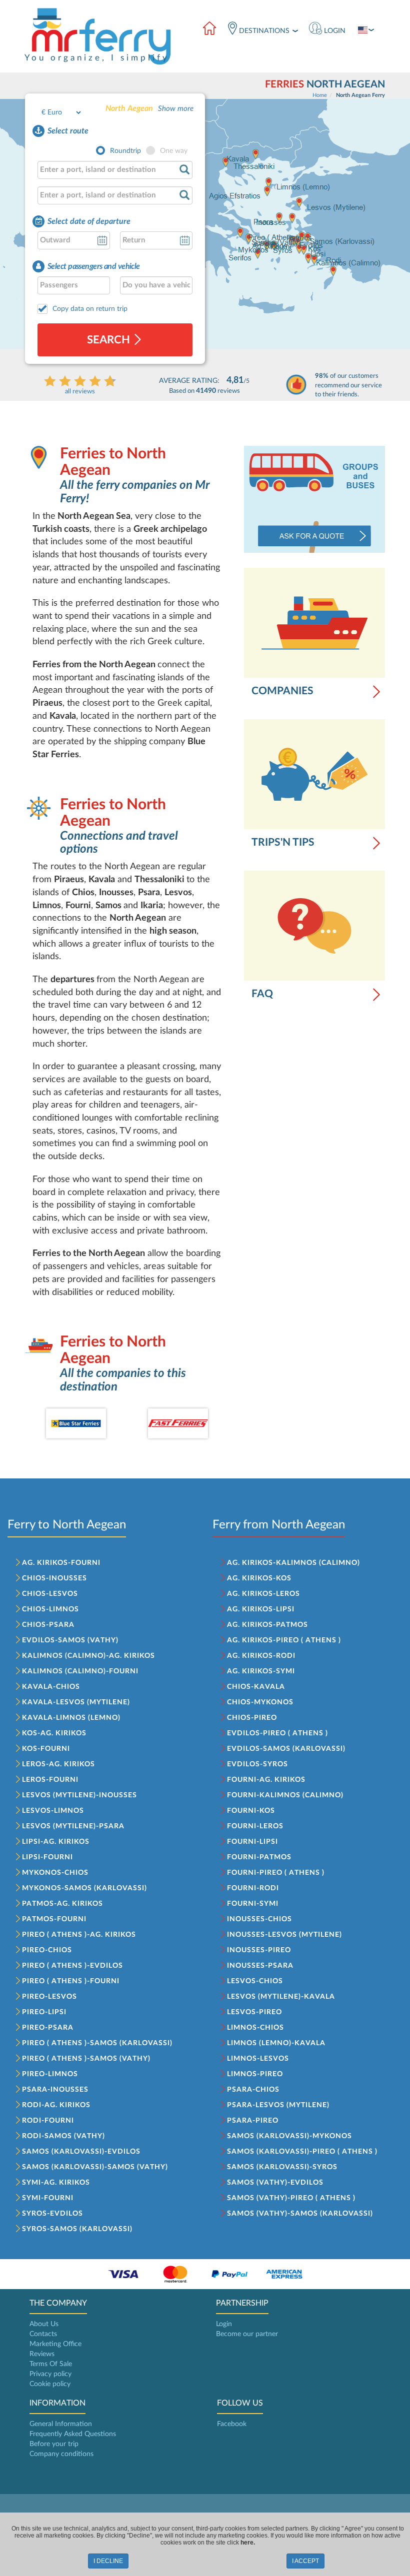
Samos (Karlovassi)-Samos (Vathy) (95, 2167)
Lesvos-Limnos (53, 1811)
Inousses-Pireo (259, 1950)
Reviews (42, 2354)
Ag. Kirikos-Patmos (267, 1625)
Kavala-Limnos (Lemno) (71, 1718)
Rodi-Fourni (48, 2121)
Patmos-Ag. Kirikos (62, 1904)
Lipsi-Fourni (47, 1857)
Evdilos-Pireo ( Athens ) (277, 1733)
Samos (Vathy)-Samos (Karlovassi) (300, 2214)
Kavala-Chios (51, 1687)
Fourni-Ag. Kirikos (266, 1780)
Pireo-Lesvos (49, 1997)
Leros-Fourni (50, 1780)
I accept (305, 2561)
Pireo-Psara (48, 2028)
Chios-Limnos (50, 1609)
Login (224, 2324)
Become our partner (247, 2334)
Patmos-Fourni (54, 1919)
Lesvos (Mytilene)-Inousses (79, 1795)
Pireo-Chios (47, 1950)
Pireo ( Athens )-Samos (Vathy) (86, 2059)
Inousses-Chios (259, 1919)
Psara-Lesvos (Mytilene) (278, 2105)
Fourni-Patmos (259, 1857)
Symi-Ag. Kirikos (56, 2183)
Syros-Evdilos (52, 2214)
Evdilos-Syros (257, 1764)
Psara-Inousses (55, 2090)
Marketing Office (55, 2344)
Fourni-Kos (251, 1811)
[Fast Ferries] (178, 1423)
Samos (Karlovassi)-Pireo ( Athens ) (302, 2152)
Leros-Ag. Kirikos (58, 1764)
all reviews (80, 392)
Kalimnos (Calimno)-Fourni (80, 1671)
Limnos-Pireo (255, 2074)
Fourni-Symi (253, 1904)
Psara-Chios (253, 2090)
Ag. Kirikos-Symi (261, 1671)
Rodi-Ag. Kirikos (56, 2105)
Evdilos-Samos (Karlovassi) (286, 1749)
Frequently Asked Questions (73, 2434)
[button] (327, 29)
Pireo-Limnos (50, 2074)
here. (248, 2543)
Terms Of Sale (51, 2364)
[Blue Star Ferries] (76, 1423)
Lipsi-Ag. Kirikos (56, 1842)
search (110, 340)
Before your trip (54, 2444)
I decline (108, 2561)
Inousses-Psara (260, 1966)
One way (174, 151)
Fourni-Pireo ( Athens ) (276, 1873)
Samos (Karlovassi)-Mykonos (289, 2136)
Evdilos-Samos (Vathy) (70, 1640)
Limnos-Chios (255, 2028)
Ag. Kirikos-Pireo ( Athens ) (284, 1640)
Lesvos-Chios (255, 1981)
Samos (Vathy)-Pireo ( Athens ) (291, 2198)
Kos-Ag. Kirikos (54, 1733)
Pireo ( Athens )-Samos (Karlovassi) (97, 2043)
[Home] (209, 29)
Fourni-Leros (255, 1826)
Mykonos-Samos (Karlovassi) (84, 1888)
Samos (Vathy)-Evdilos (275, 2183)
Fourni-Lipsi (252, 1842)
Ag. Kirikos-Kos (259, 1578)
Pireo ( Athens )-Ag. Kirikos (79, 1935)
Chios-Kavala (256, 1687)
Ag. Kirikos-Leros (263, 1594)
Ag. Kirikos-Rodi (261, 1656)
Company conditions (61, 2454)
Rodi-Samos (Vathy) (63, 2136)
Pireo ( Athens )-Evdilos (72, 1966)
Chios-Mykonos (260, 1702)
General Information (61, 2424)
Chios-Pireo (252, 1718)
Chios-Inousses (54, 1578)
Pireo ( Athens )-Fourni (71, 1981)
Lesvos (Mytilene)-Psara (73, 1826)
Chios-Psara (48, 1625)
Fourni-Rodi (253, 1888)
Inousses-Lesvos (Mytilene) (284, 1935)
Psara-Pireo (253, 2121)
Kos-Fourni (46, 1749)
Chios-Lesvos (50, 1594)
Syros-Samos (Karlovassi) (77, 2229)
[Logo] (100, 36)
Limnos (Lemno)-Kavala (276, 2043)
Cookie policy (50, 2384)
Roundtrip (125, 151)
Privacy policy (50, 2374)
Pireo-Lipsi (44, 2012)
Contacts (43, 2334)
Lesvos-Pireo (254, 2012)
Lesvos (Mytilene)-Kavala (281, 1997)
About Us (44, 2324)
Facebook (232, 2424)
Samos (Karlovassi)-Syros (282, 2167)
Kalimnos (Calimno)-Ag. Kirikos (88, 1656)
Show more (176, 109)
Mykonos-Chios (55, 1873)
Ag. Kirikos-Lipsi (261, 1609)
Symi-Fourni (48, 2198)
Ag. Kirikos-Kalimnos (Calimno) (293, 1563)
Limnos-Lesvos (258, 2059)
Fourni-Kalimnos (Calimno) (285, 1795)
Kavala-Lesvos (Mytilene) (76, 1702)
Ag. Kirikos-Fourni (61, 1563)
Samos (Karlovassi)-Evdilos (81, 2152)
